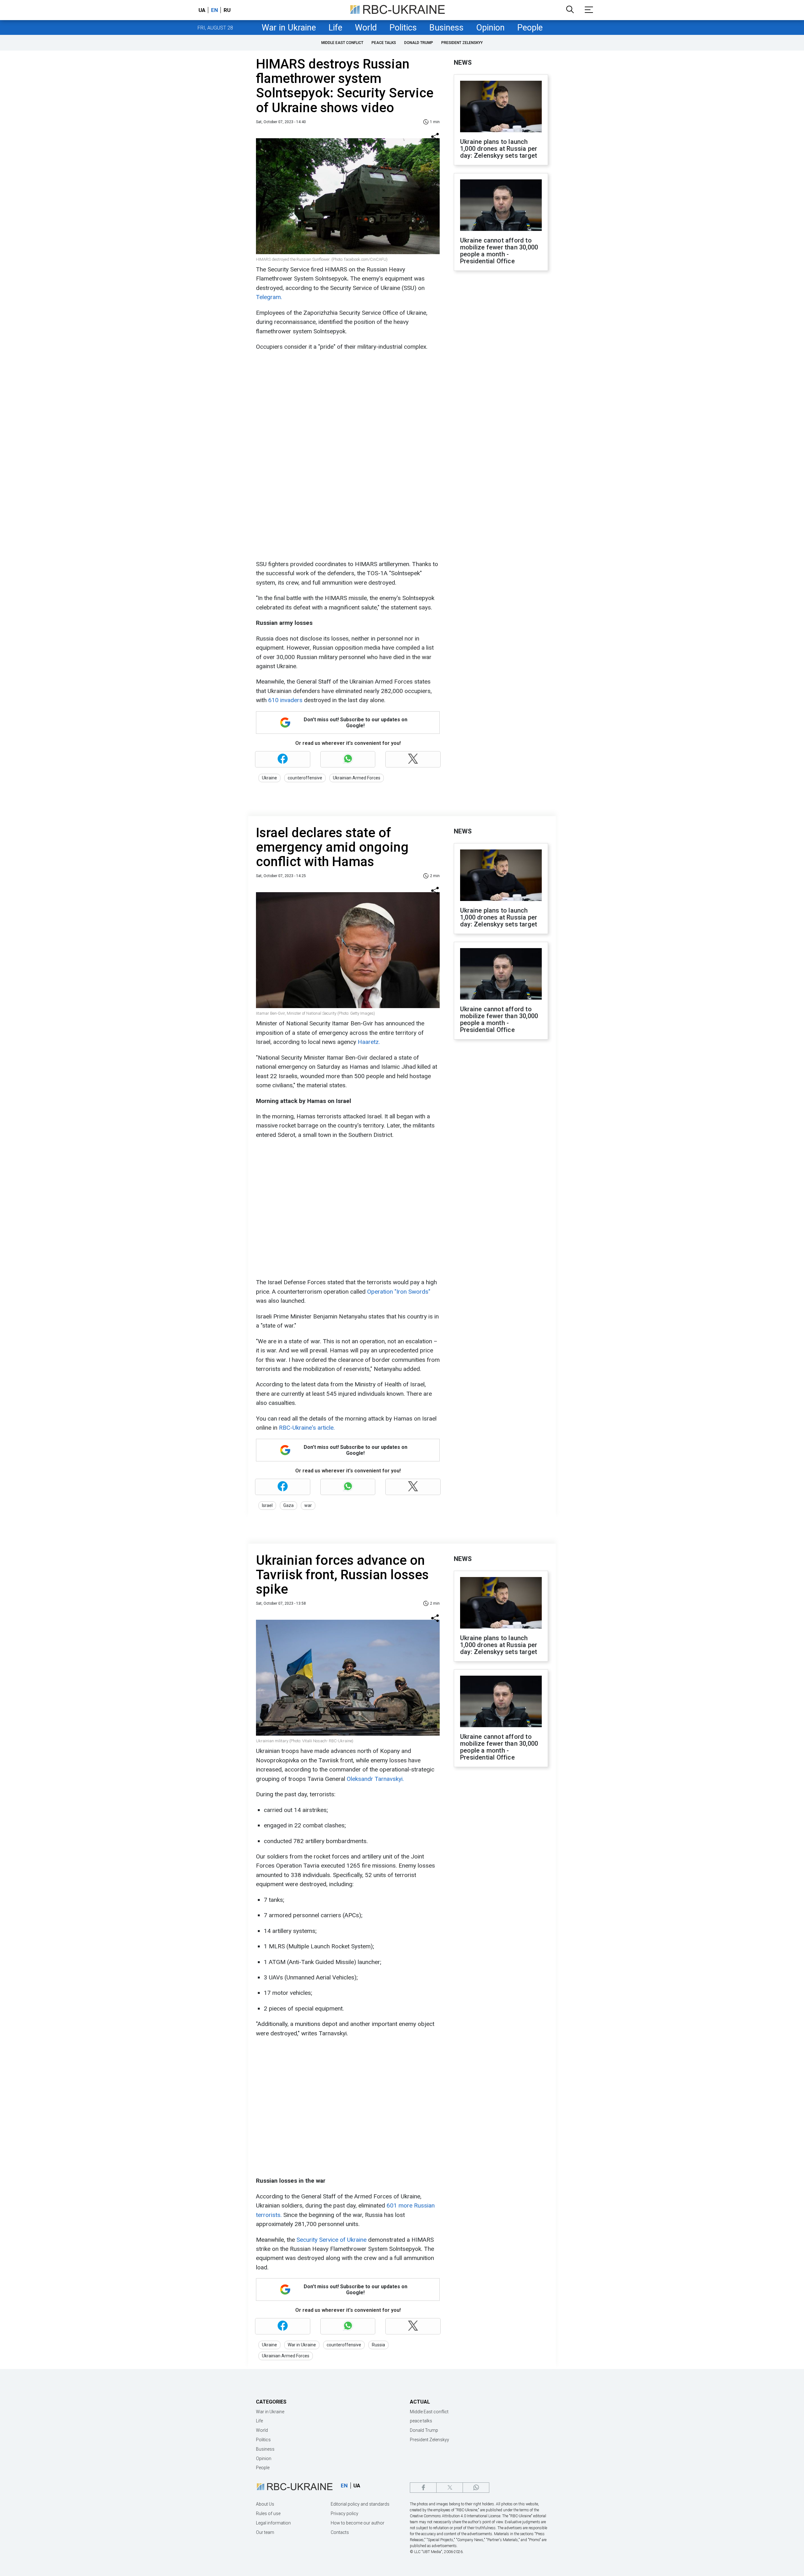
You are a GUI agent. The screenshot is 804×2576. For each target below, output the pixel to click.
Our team (265, 2532)
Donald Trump (419, 43)
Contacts (340, 2532)
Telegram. (269, 297)
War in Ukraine (289, 28)
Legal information (273, 2523)
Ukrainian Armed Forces (357, 778)
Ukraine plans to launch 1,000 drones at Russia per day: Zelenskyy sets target (499, 149)
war (308, 1505)
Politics (403, 28)
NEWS (463, 63)
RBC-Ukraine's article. (307, 1428)
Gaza (288, 1505)
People (530, 28)
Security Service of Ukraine (332, 2240)
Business (446, 28)
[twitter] (450, 2488)
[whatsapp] (476, 2488)
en (215, 10)
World (366, 28)
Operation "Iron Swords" (399, 1292)
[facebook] (423, 2488)
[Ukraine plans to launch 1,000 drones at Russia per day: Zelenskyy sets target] (501, 107)
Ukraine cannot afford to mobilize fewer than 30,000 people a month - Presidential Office (499, 251)
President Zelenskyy (462, 43)
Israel (267, 1505)
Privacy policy (345, 2513)
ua (202, 10)
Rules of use (268, 2513)
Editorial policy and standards (360, 2504)
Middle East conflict (342, 43)
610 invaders (286, 700)
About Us (265, 2504)
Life (335, 28)
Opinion (490, 28)
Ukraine (269, 778)
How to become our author (358, 2523)
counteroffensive (305, 778)
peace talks (384, 43)
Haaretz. (369, 1042)
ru (227, 10)
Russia (378, 2345)
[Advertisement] (347, 401)
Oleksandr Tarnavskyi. (375, 1779)
